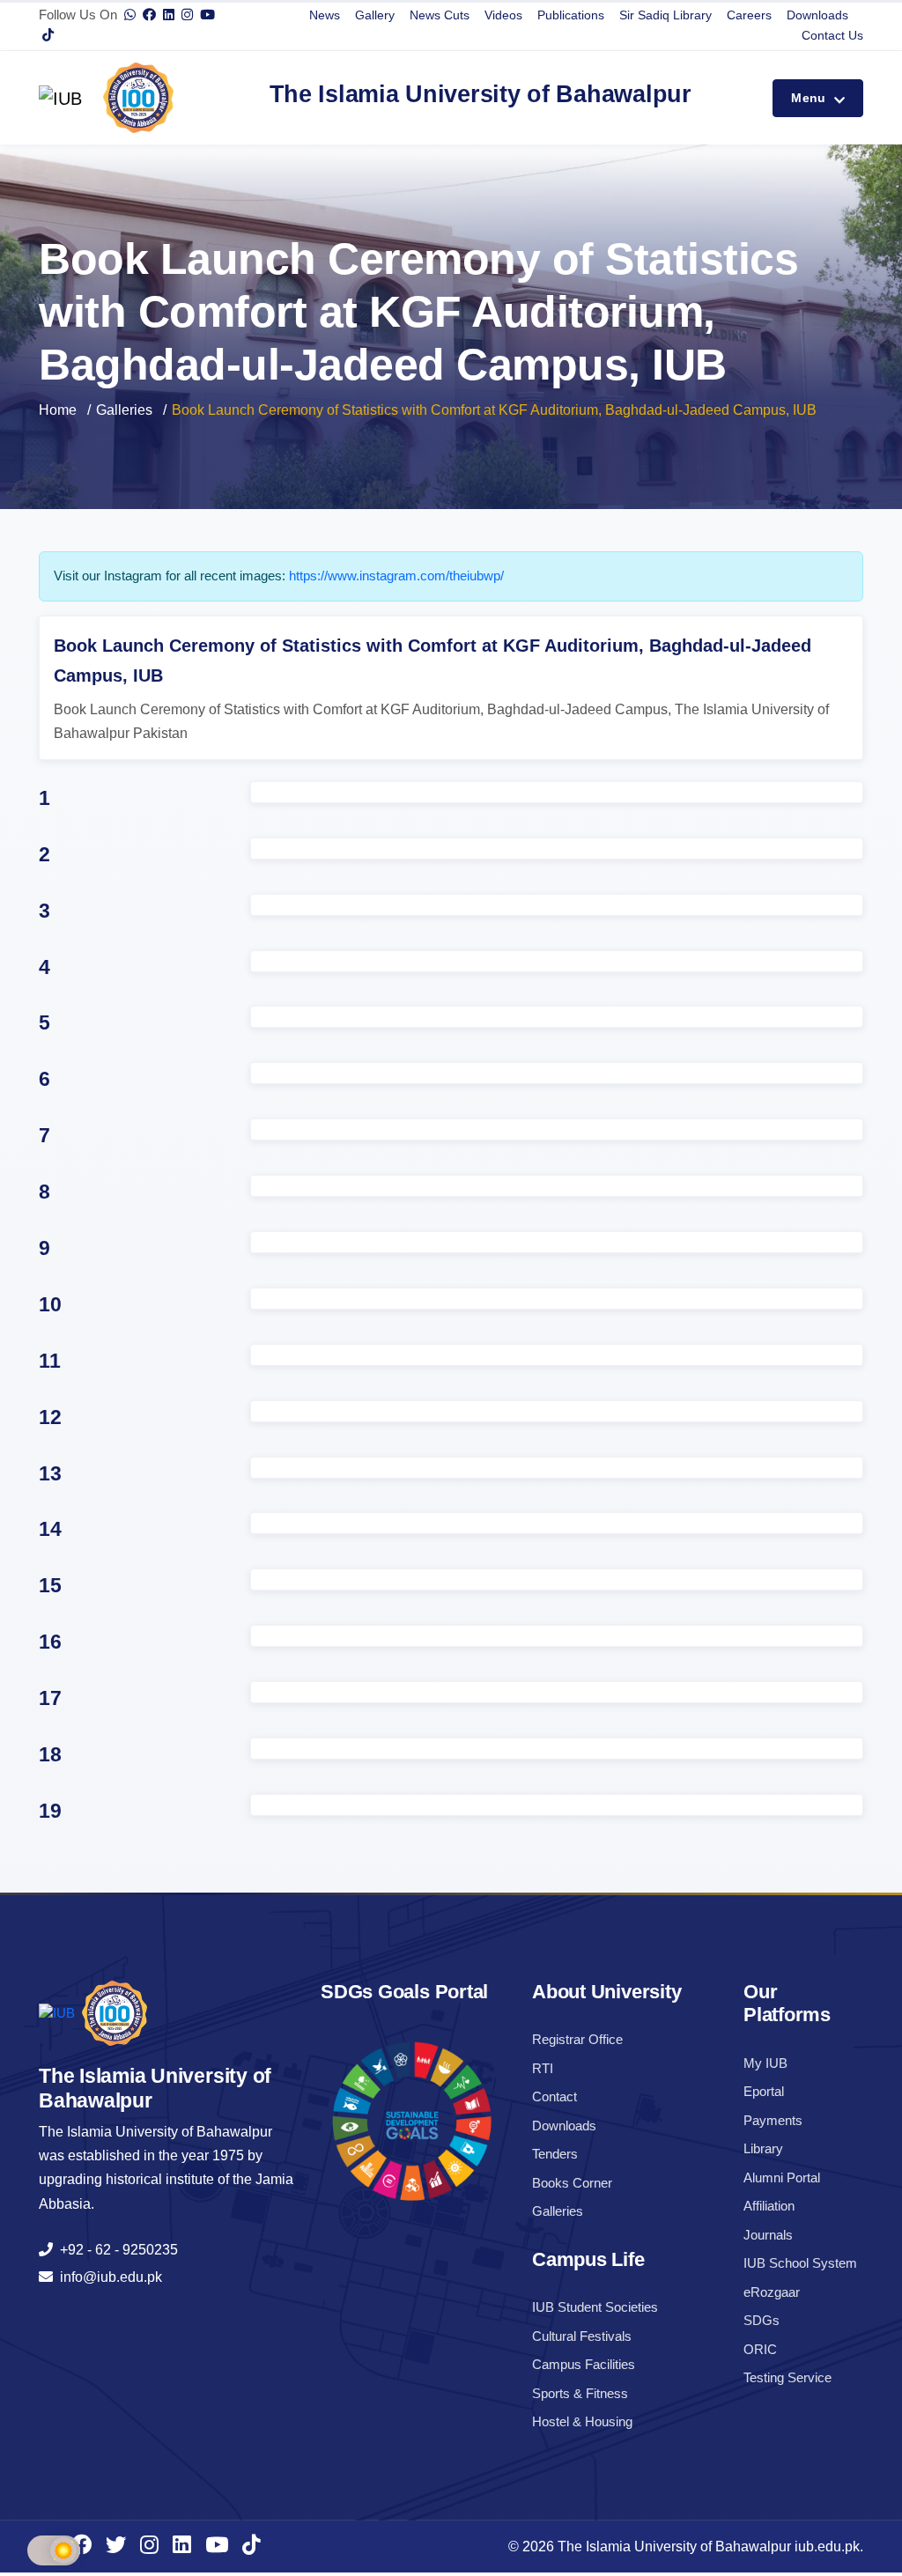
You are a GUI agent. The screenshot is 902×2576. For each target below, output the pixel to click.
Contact (555, 2096)
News (325, 15)
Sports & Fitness (580, 2393)
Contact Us (832, 35)
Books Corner (572, 2183)
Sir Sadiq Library (665, 15)
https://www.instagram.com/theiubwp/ (396, 576)
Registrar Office (577, 2039)
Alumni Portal (782, 2177)
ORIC (760, 2349)
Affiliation (769, 2206)
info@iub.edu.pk (107, 2277)
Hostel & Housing (582, 2421)
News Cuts (440, 15)
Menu (810, 98)
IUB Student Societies (595, 2307)
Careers (749, 15)
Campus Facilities (584, 2364)
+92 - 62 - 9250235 (115, 2250)
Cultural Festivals (582, 2336)
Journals (768, 2235)
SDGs (762, 2320)
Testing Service (787, 2377)
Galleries (124, 410)
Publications (571, 15)
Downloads (817, 15)
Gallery (375, 15)
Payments (773, 2120)
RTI (543, 2068)
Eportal (764, 2091)
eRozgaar (772, 2292)
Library (763, 2148)
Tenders (555, 2154)
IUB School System (800, 2263)
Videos (503, 15)
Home (58, 410)
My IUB (765, 2063)
